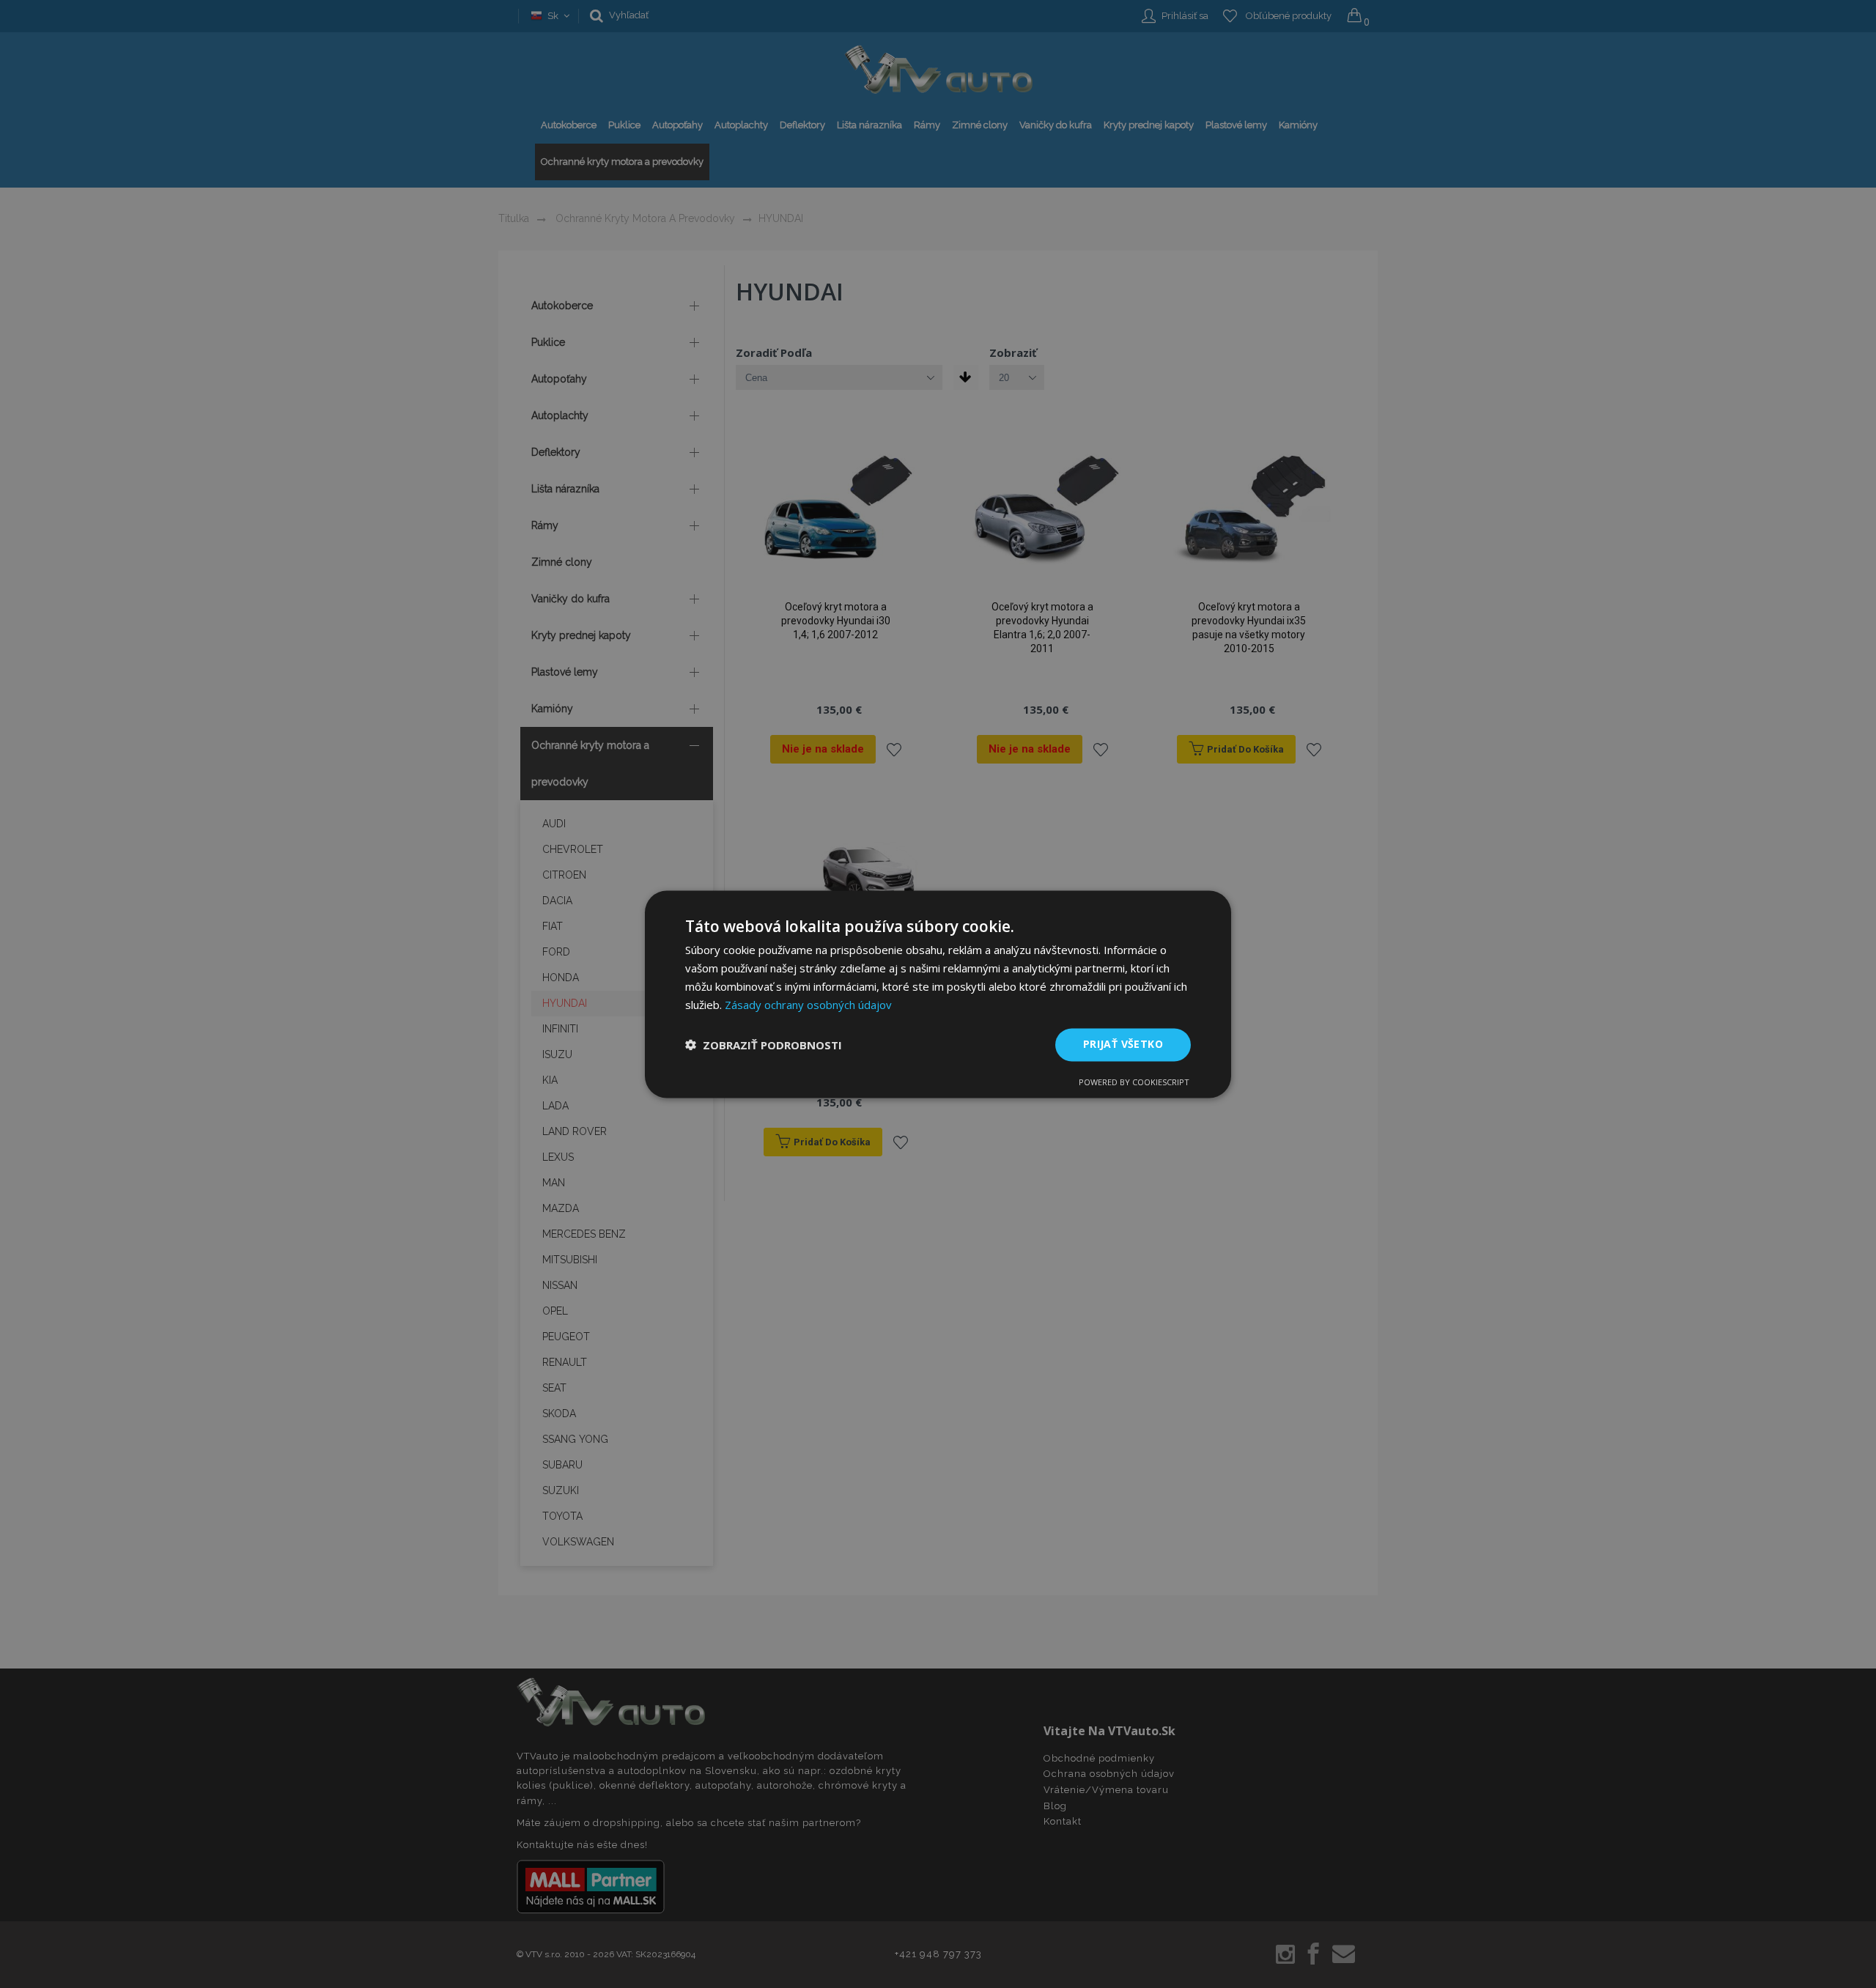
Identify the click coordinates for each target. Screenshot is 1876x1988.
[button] (764, 1045)
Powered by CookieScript (1134, 1082)
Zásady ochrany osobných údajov (808, 1005)
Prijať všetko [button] (1123, 1044)
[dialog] (938, 994)
